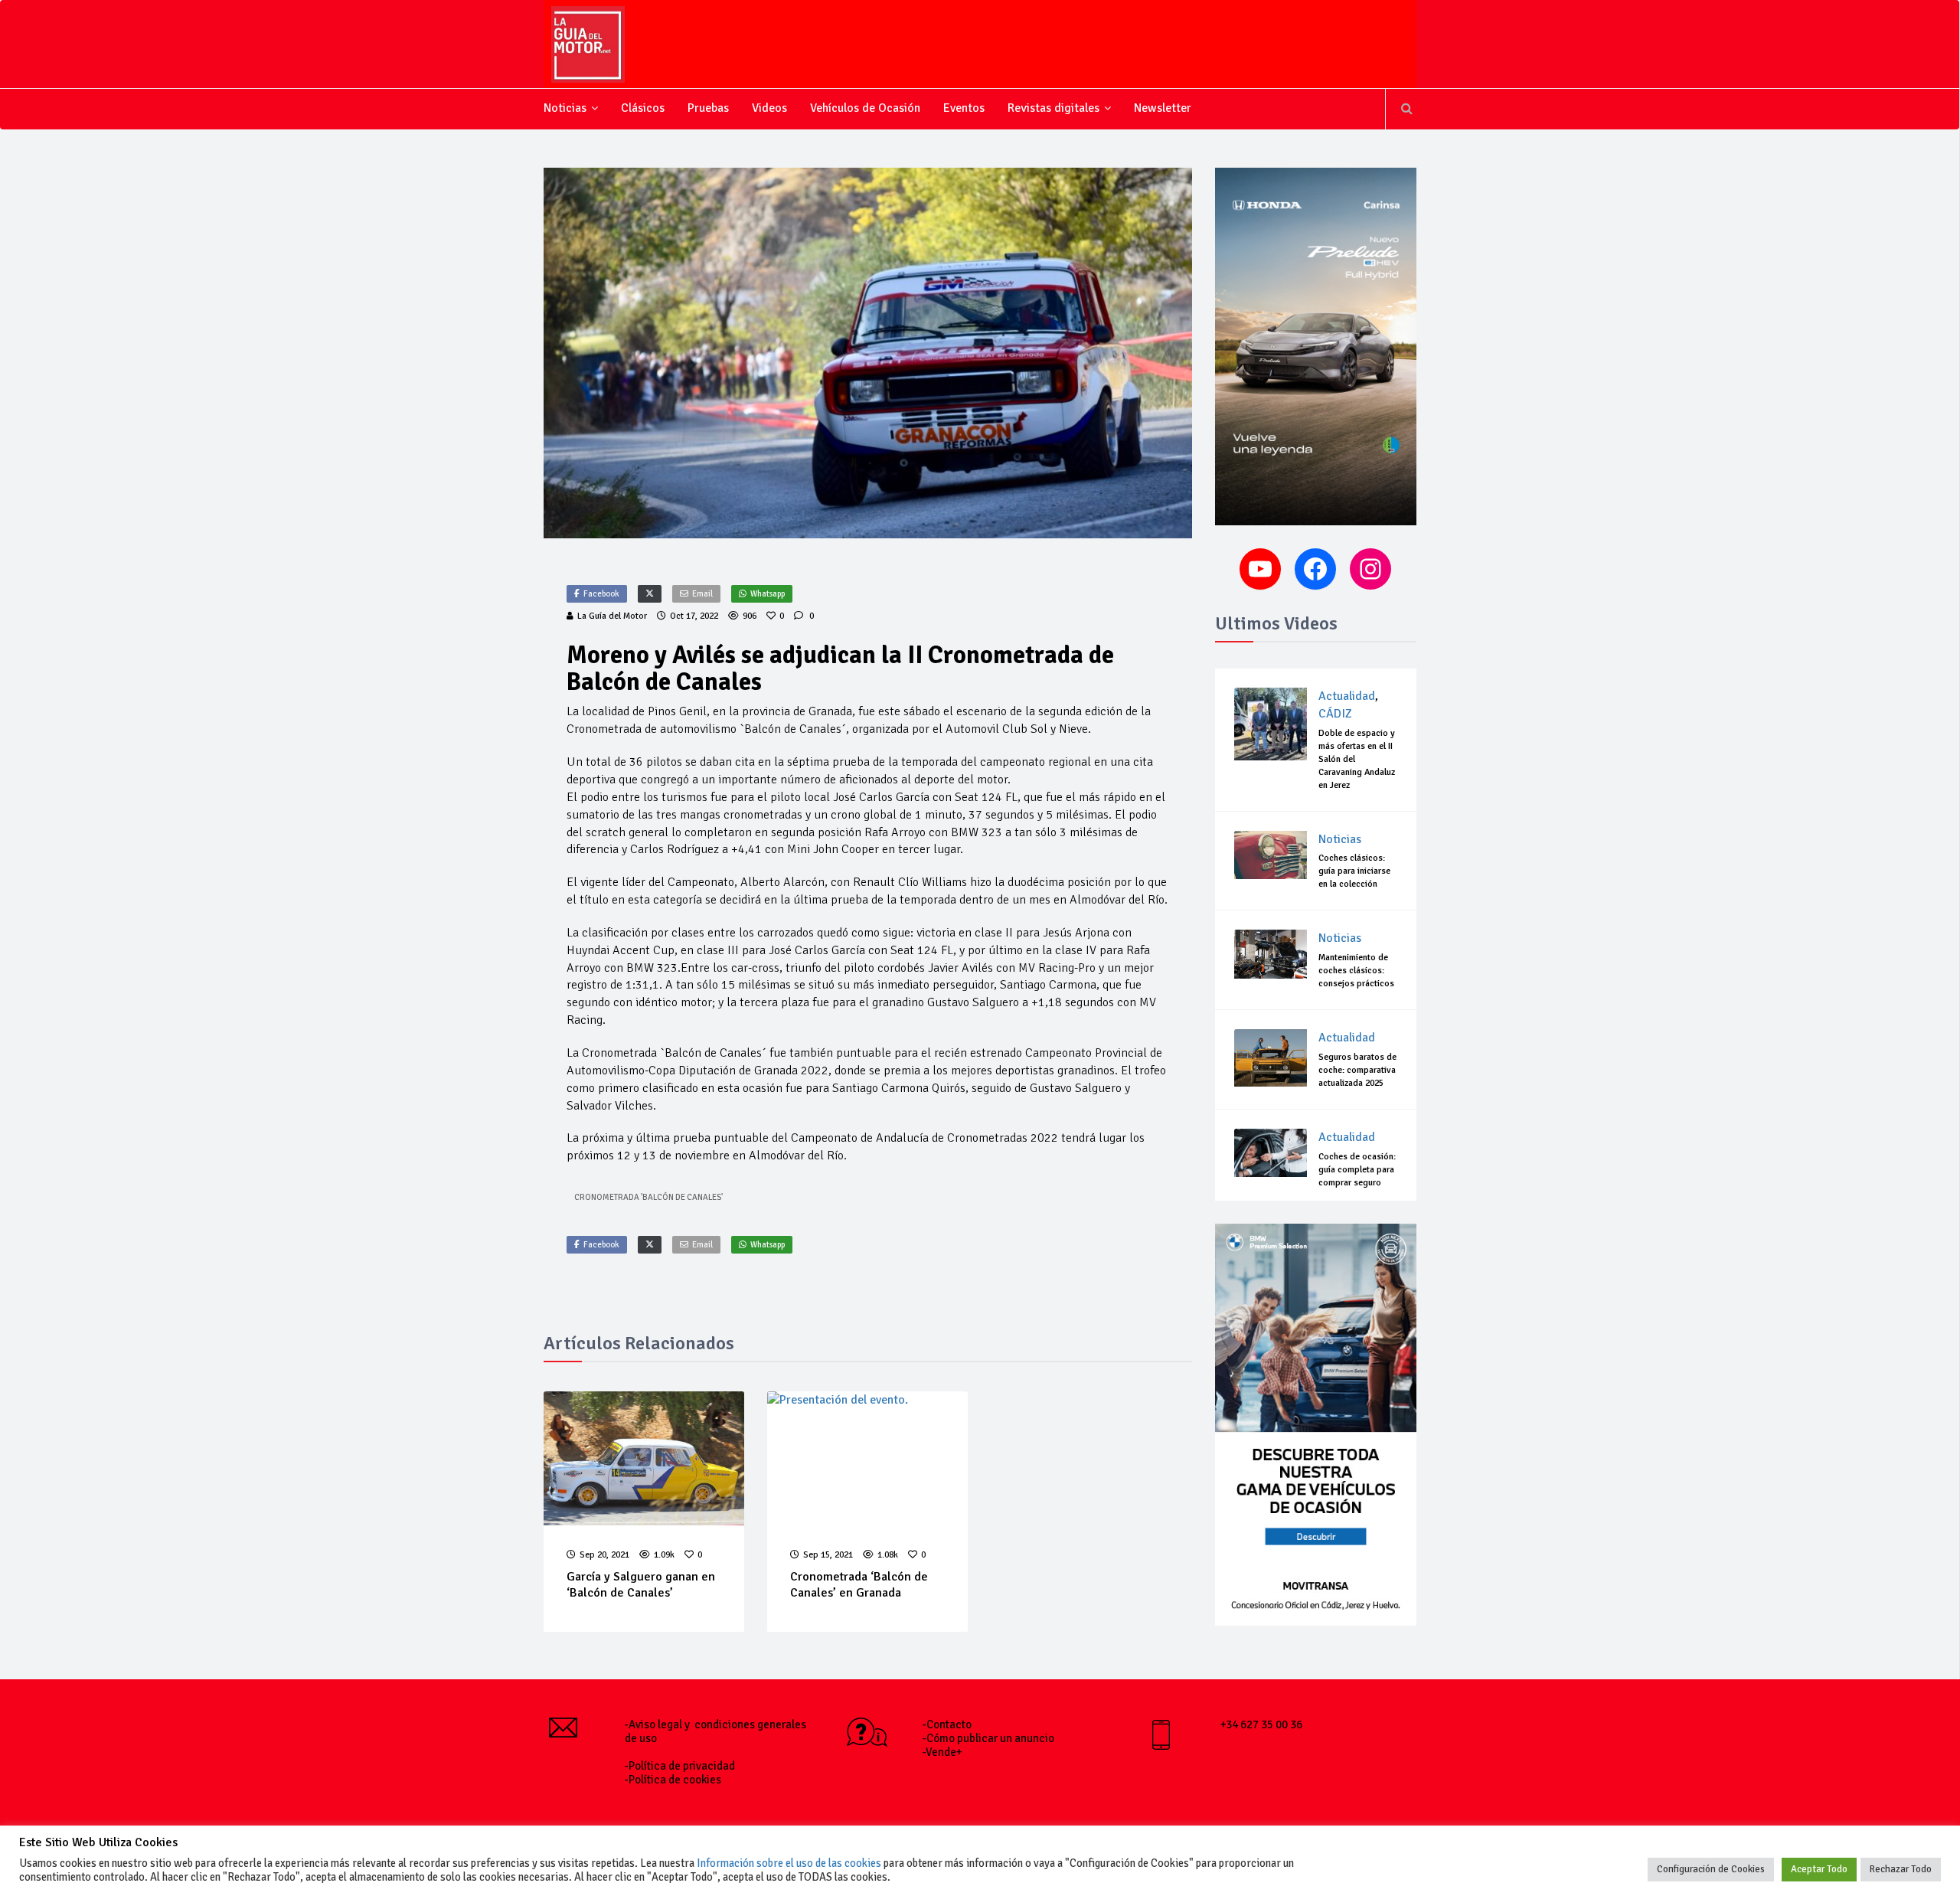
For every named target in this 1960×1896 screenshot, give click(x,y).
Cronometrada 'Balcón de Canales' (648, 1197)
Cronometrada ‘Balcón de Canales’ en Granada (859, 1585)
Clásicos (643, 108)
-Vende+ (942, 1752)
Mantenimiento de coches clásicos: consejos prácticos (1356, 971)
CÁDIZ (1335, 714)
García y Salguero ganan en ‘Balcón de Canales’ (641, 1585)
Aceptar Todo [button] (1819, 1869)
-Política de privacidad (680, 1766)
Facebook (601, 594)
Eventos (964, 108)
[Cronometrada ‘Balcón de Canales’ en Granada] (867, 1458)
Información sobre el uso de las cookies (789, 1863)
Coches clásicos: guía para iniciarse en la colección (1354, 871)
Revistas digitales (1053, 108)
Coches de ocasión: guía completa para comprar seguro (1357, 1170)
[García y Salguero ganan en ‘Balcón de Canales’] (644, 1458)
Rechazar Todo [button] (1901, 1869)
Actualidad (1347, 696)
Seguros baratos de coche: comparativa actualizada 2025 (1357, 1070)
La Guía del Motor (612, 616)
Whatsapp (768, 594)
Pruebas (708, 108)
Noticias (565, 108)
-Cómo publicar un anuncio (988, 1738)
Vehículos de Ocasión (865, 108)
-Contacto (947, 1724)
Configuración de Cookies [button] (1711, 1869)
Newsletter (1163, 108)
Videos (769, 108)
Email (702, 594)
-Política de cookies (673, 1780)
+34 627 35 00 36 (1261, 1724)
